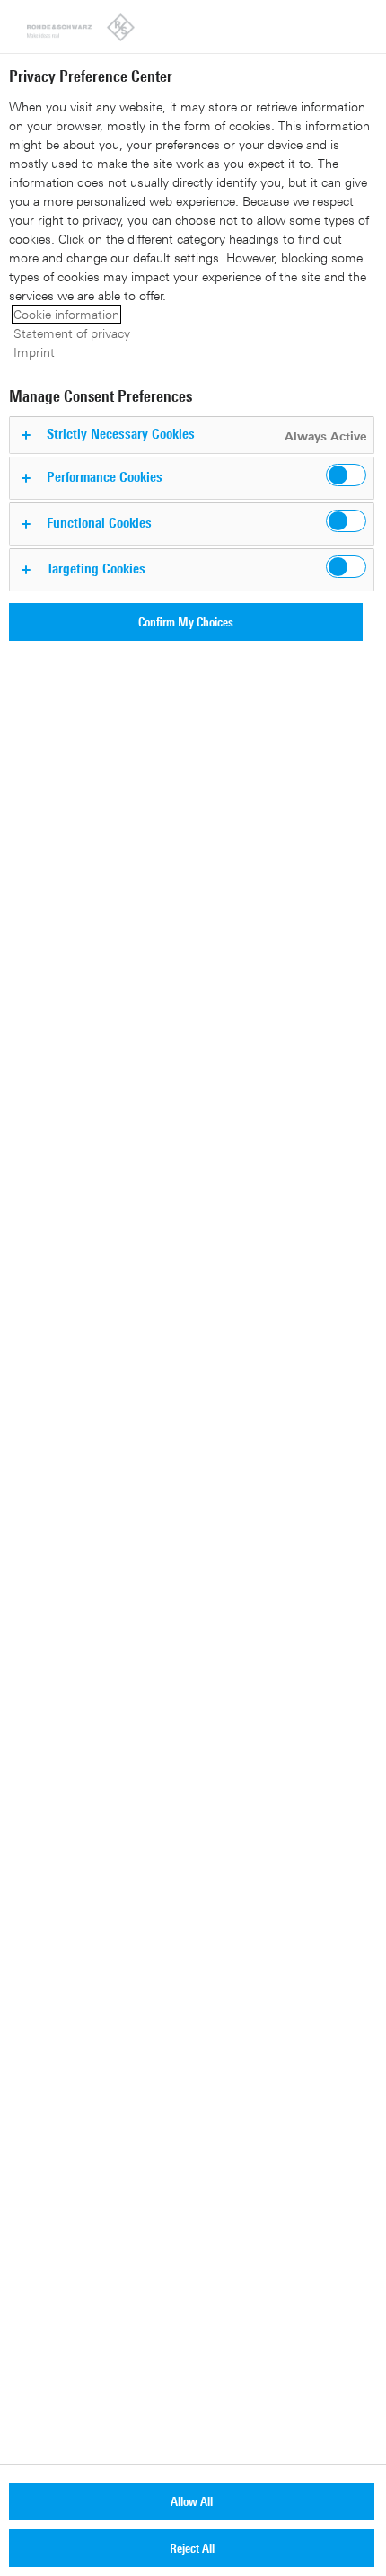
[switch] (346, 475)
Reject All (192, 2548)
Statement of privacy (72, 333)
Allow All (192, 2501)
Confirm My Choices (186, 622)
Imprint (34, 352)
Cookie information (66, 314)
